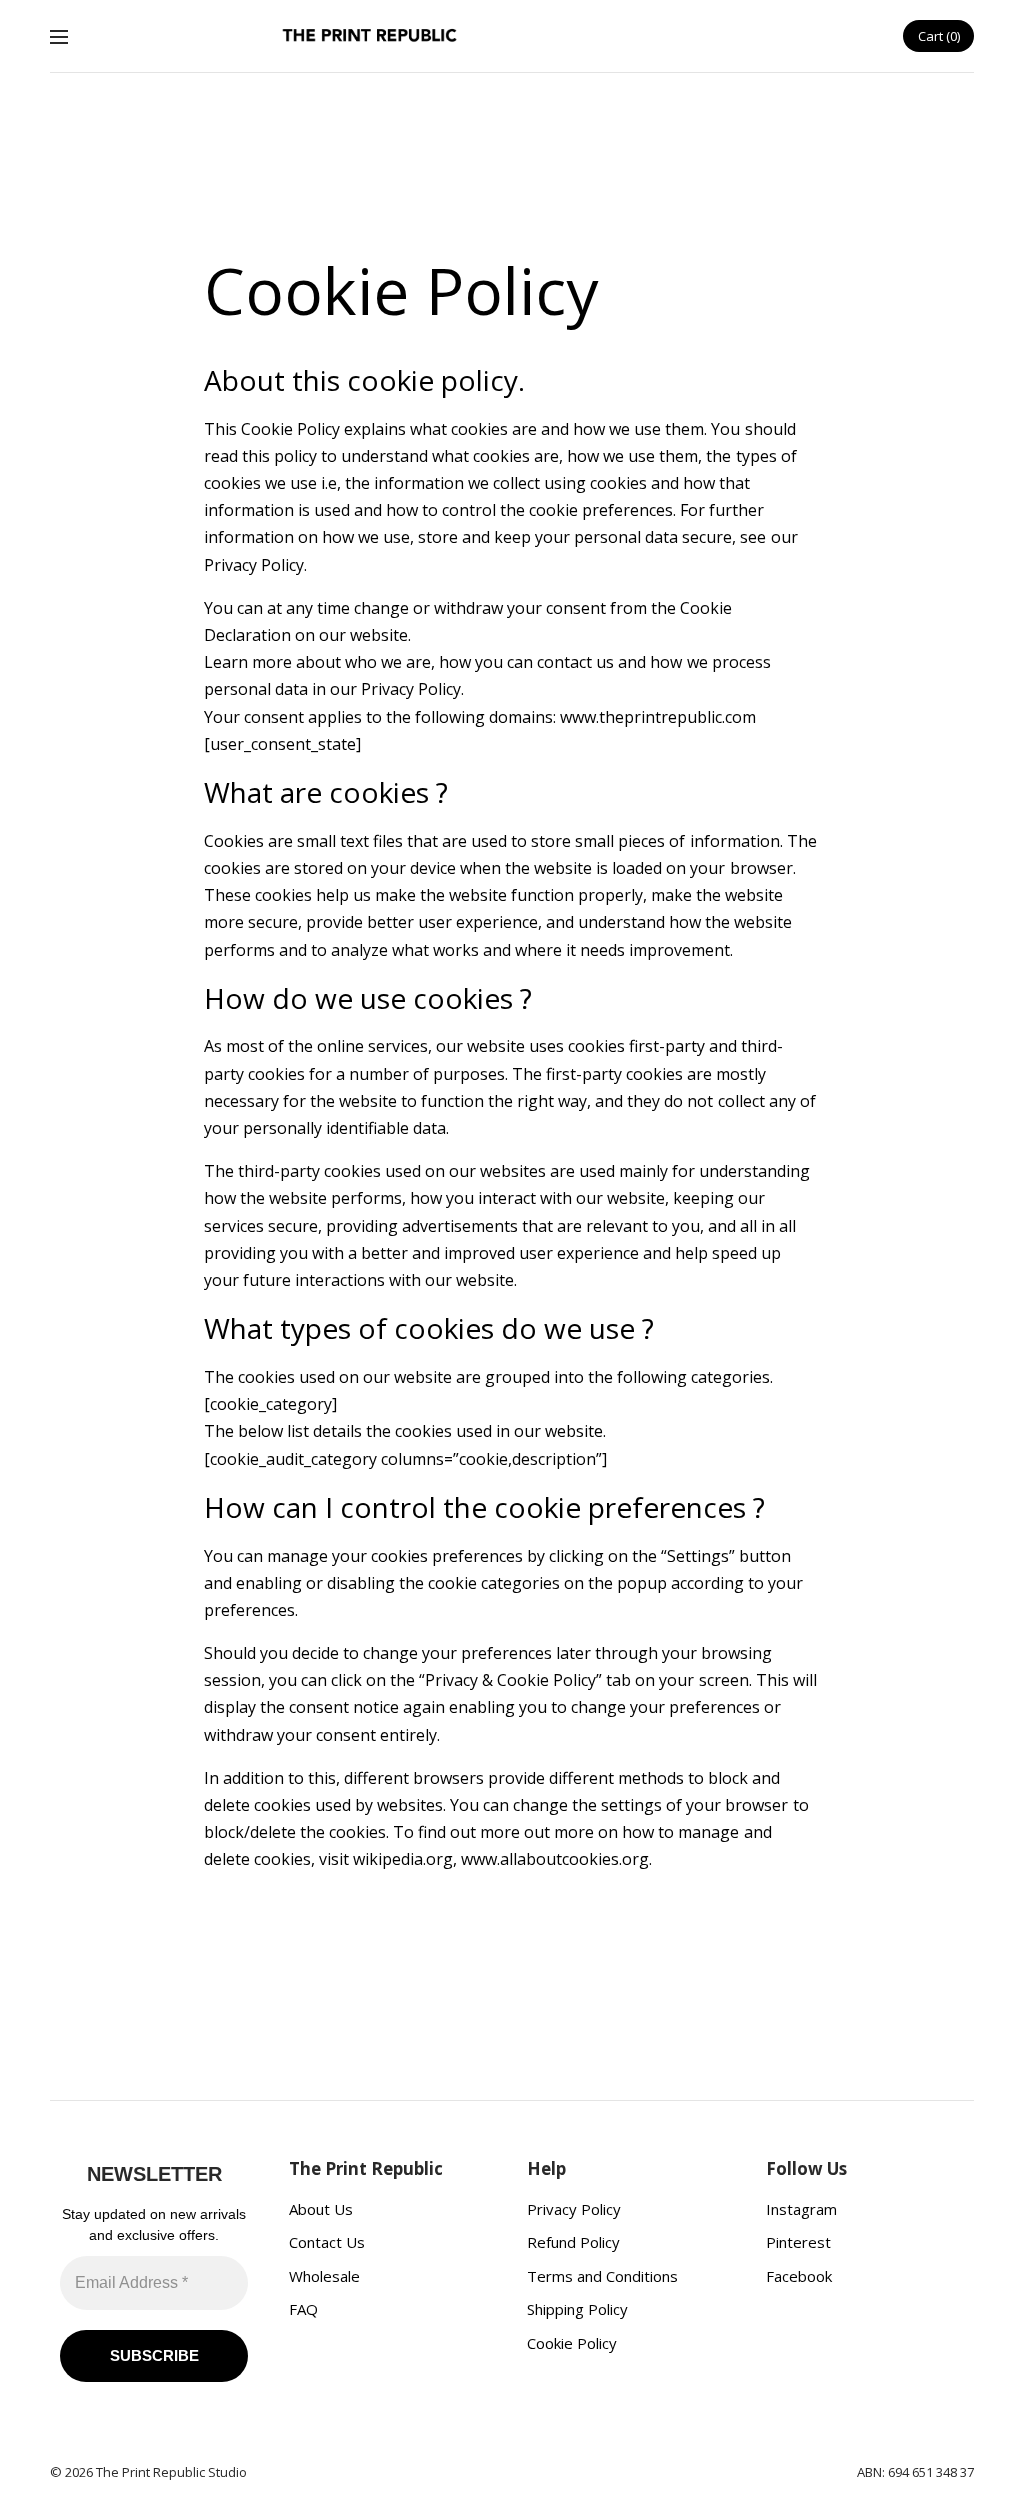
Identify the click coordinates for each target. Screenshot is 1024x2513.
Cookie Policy (572, 2343)
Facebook (799, 2276)
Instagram (801, 2209)
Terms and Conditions (602, 2276)
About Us (321, 2209)
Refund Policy (573, 2242)
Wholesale (324, 2276)
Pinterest (798, 2242)
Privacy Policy (574, 2209)
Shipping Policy (577, 2309)
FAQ (303, 2309)
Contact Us (327, 2242)
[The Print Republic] (370, 36)
